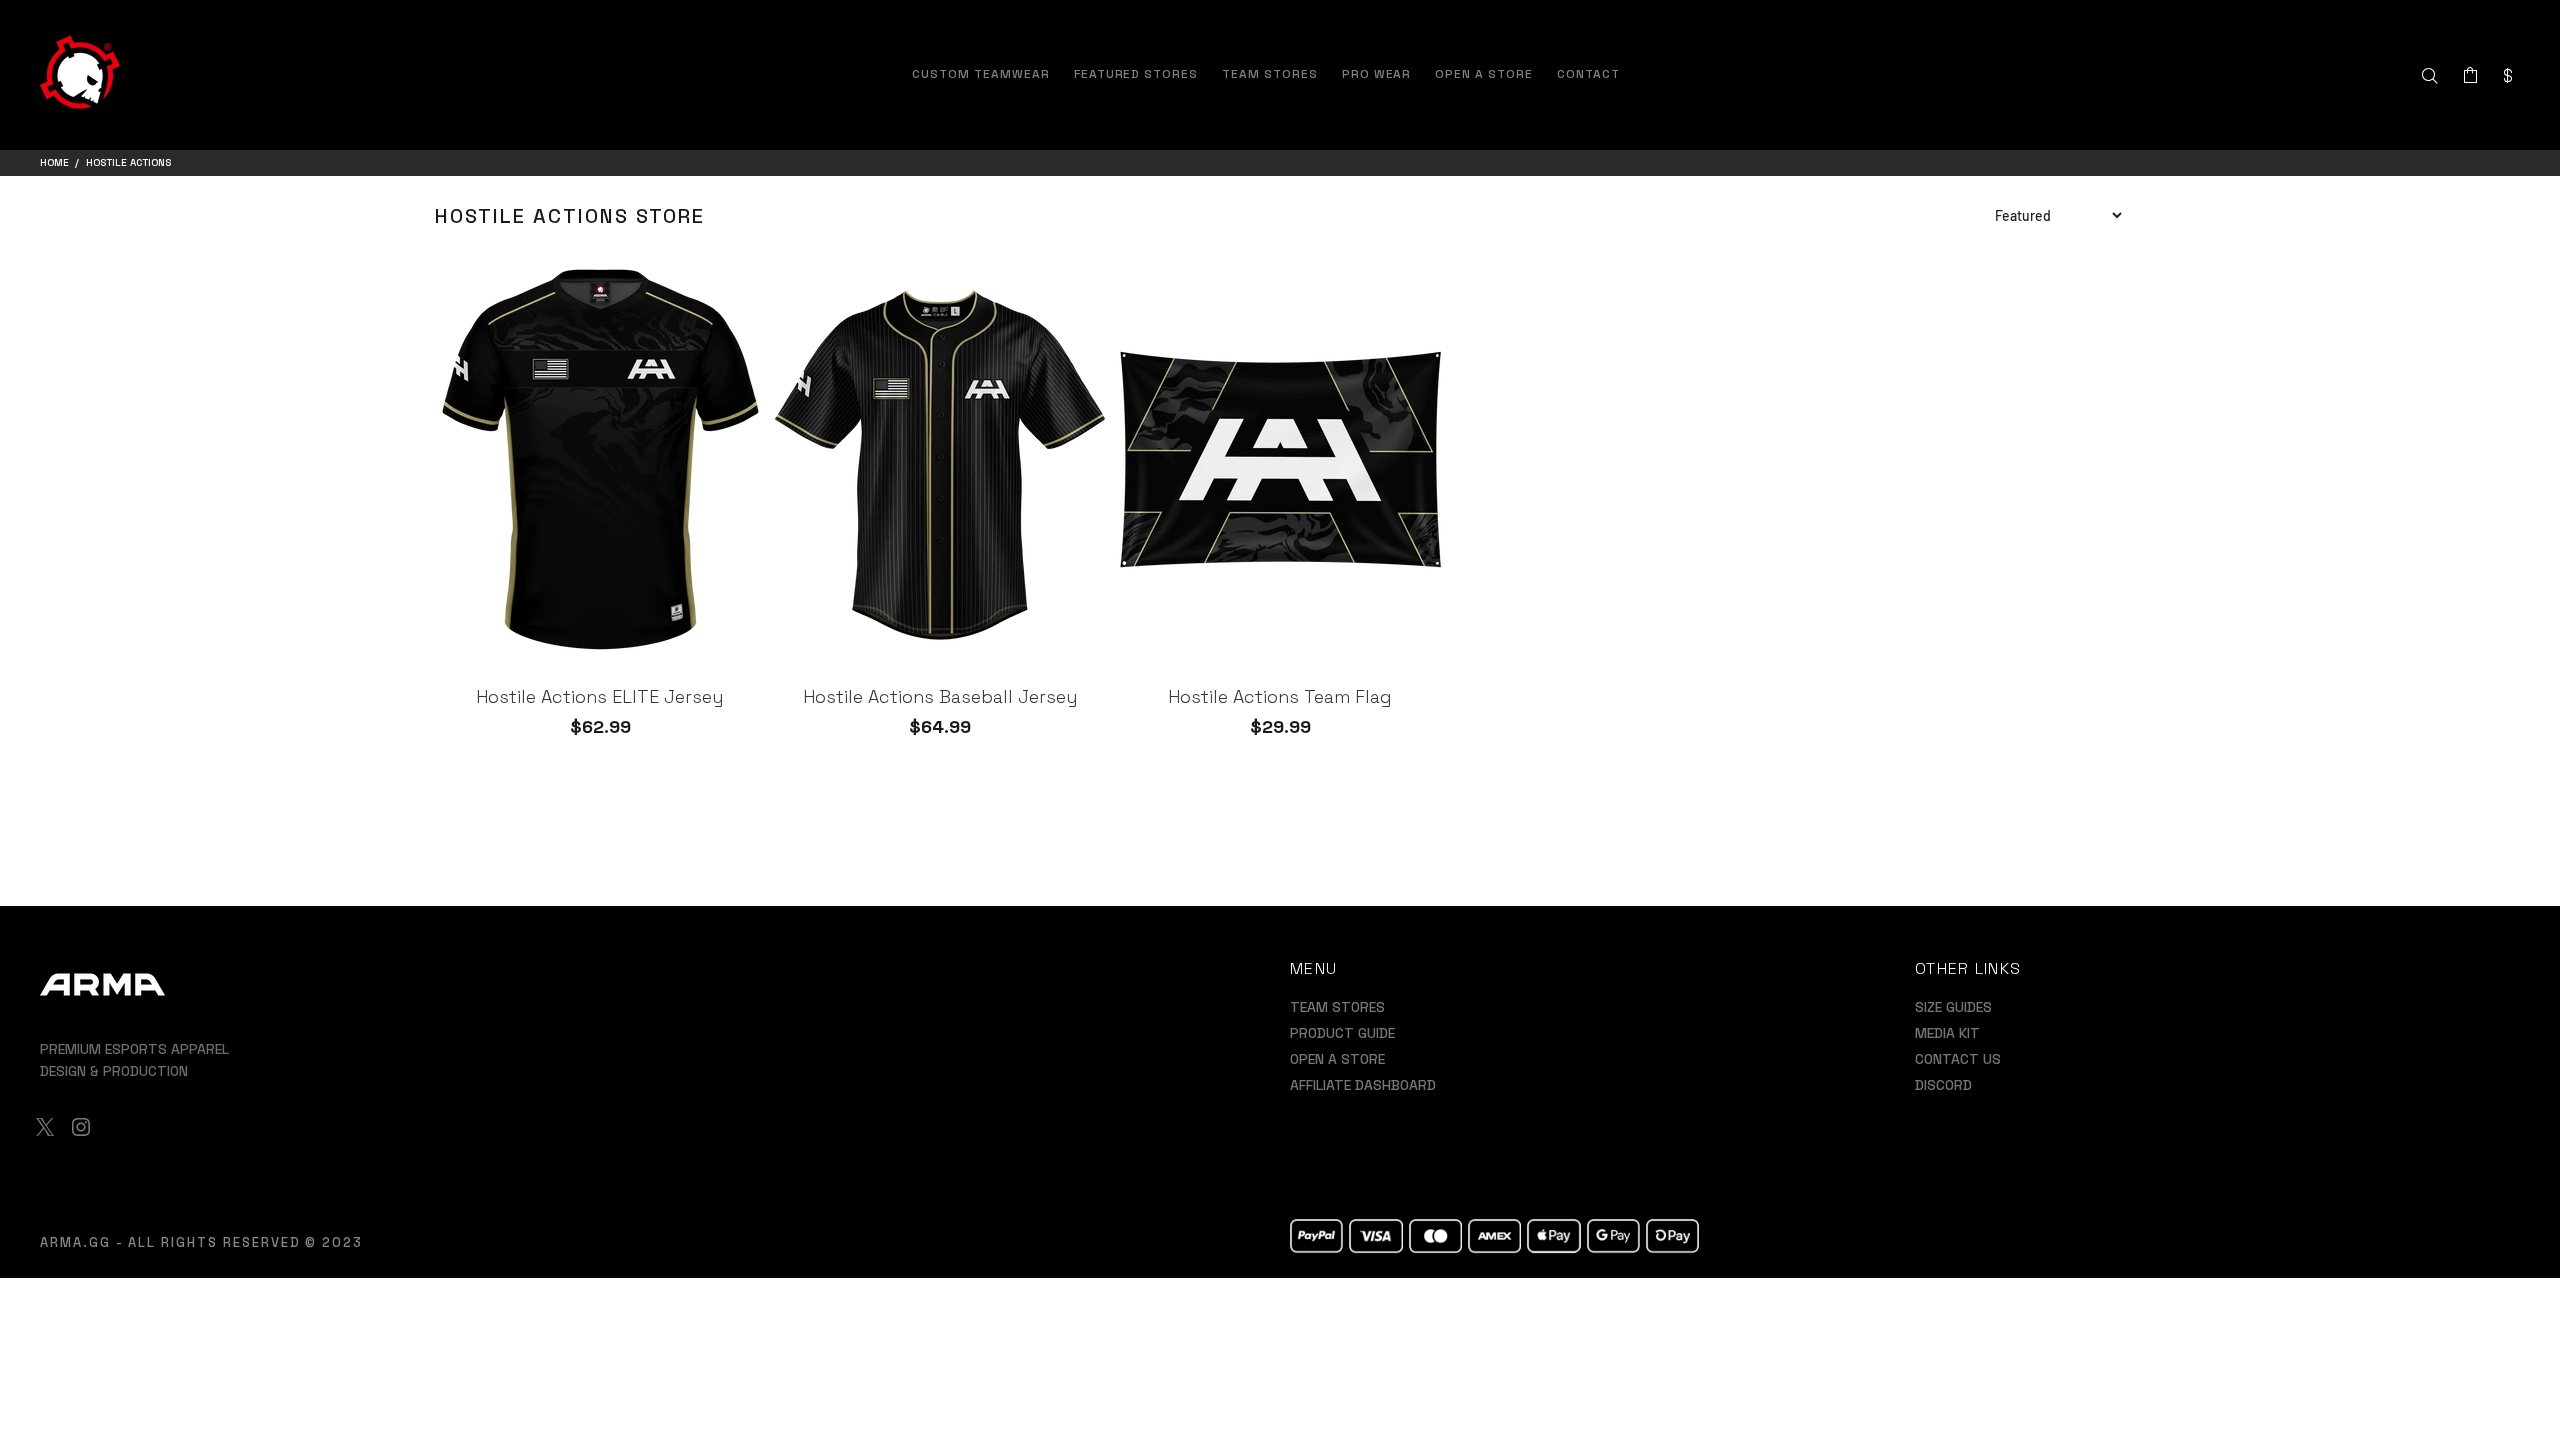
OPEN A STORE (1337, 1059)
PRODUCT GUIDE (1342, 1033)
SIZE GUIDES (1953, 1007)
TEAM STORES (1337, 1007)
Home (54, 162)
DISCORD (1943, 1085)
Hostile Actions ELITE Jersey (600, 696)
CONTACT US (1958, 1059)
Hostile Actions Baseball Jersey (940, 696)
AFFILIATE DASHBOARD (1363, 1085)
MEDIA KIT (1947, 1033)
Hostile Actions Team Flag (1280, 696)
